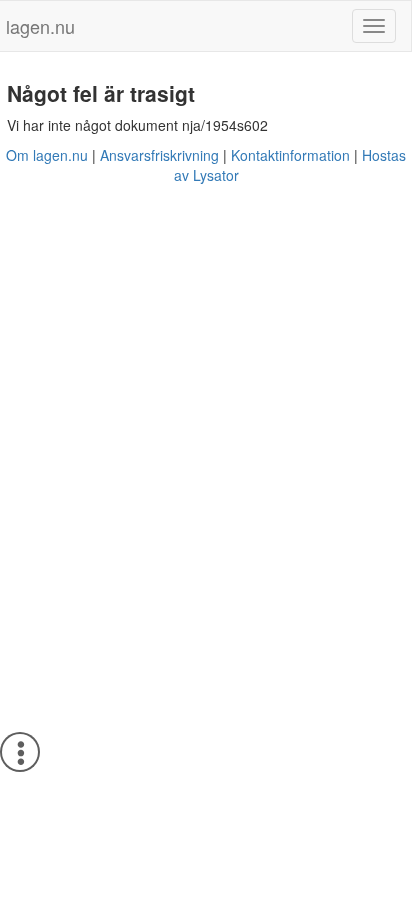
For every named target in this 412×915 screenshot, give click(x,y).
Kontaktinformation (290, 155)
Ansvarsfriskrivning (159, 155)
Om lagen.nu (47, 155)
